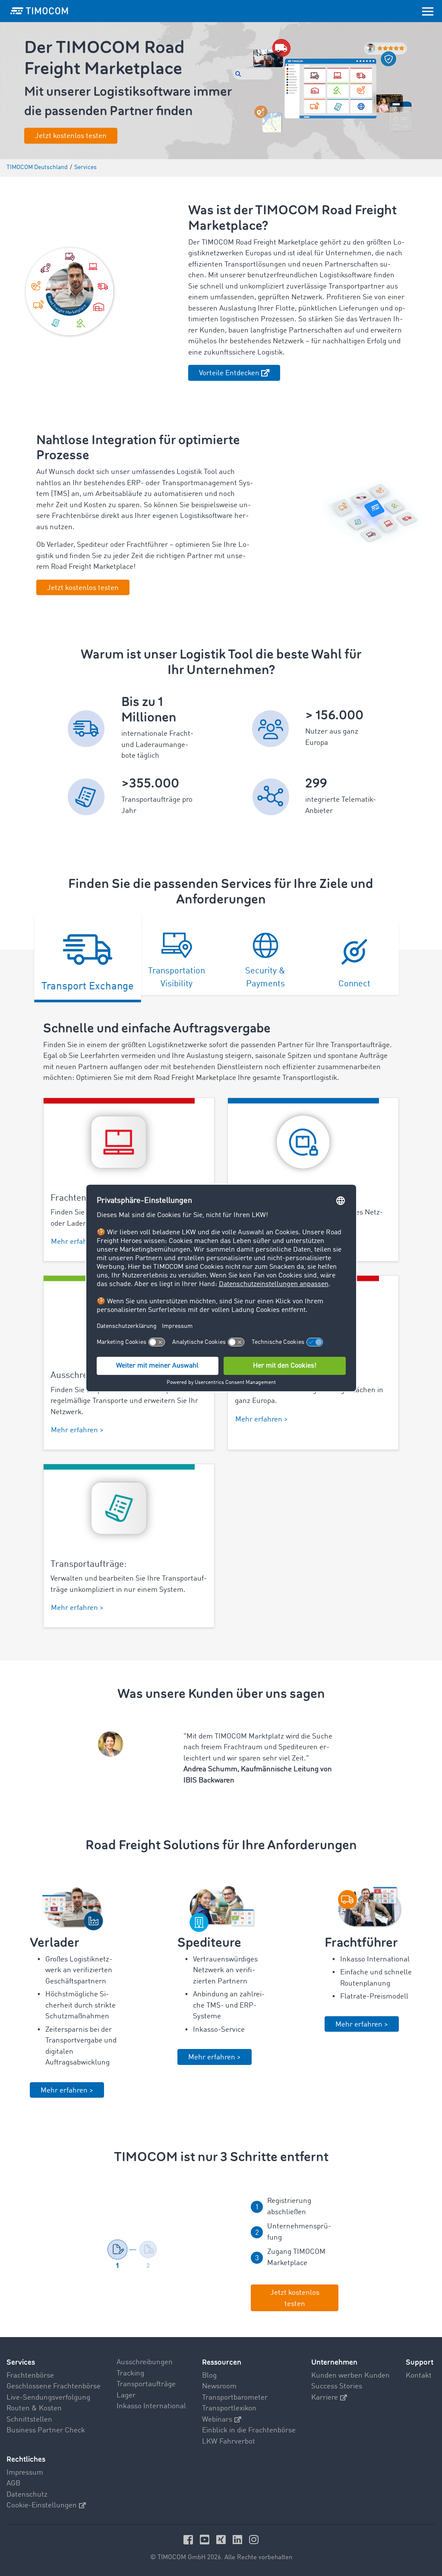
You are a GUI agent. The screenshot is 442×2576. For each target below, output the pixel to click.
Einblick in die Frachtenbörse (249, 2430)
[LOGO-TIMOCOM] (39, 11)
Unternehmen (334, 2362)
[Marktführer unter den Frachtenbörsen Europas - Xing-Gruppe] (222, 2540)
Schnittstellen (29, 2420)
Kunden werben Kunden (350, 2376)
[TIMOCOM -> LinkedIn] (239, 2540)
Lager (126, 2396)
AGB (13, 2483)
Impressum (25, 2473)
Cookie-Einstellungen (42, 2505)
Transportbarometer (235, 2398)
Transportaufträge (146, 2384)
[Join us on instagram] (254, 2540)
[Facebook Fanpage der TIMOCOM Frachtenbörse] (189, 2540)
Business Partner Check (46, 2430)
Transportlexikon (229, 2408)
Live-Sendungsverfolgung (48, 2398)
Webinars (217, 2420)
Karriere (325, 2398)
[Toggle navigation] (428, 11)
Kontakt (419, 2376)
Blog (209, 2376)
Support (420, 2362)
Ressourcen (222, 2362)
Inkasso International (151, 2406)
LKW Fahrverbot (229, 2442)
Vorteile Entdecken (229, 373)
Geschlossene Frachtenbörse (54, 2386)
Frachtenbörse (30, 2376)
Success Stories (337, 2386)
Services (21, 2362)
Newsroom (219, 2386)
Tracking (130, 2374)
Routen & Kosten (34, 2408)
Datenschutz (27, 2495)
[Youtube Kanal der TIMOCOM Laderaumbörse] (206, 2540)
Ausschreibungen (145, 2362)
